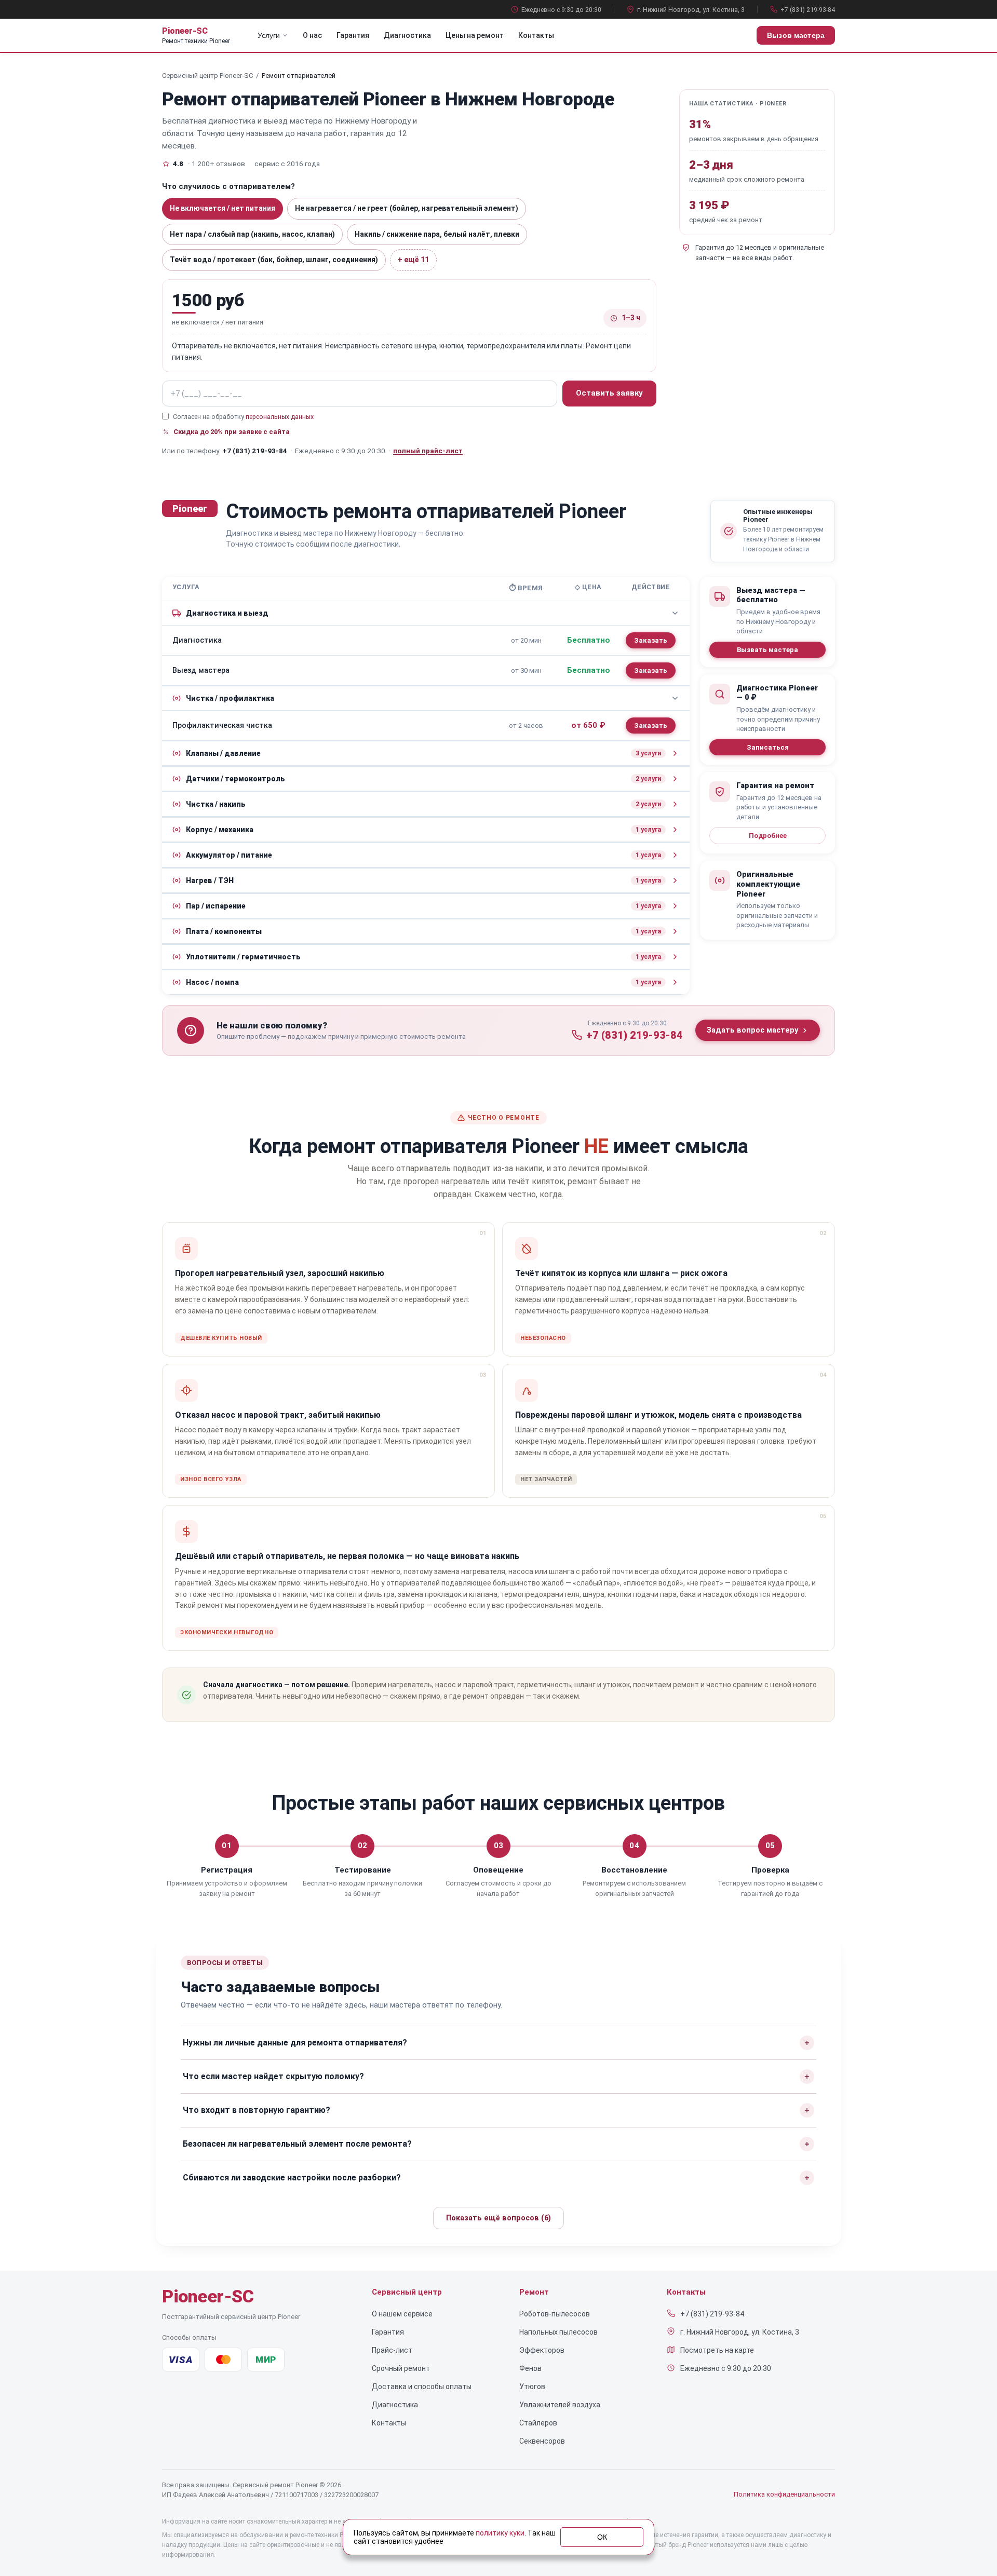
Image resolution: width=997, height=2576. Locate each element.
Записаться (768, 747)
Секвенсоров (542, 2441)
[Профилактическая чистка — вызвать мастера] (651, 726)
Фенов (530, 2368)
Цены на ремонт (475, 35)
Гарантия (353, 35)
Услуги (269, 35)
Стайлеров (538, 2423)
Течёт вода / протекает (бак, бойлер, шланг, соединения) (274, 260)
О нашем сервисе (402, 2314)
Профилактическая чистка (222, 726)
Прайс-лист (392, 2350)
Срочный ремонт (401, 2368)
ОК (602, 2537)
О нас (312, 35)
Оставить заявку (609, 393)
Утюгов (532, 2387)
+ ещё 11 (413, 260)
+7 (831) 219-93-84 (808, 10)
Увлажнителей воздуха (560, 2405)
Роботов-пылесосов (555, 2314)
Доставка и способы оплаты (422, 2387)
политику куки (500, 2533)
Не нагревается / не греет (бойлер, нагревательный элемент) (407, 208)
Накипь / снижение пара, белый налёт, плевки (437, 234)
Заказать (651, 640)
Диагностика (407, 35)
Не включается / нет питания (223, 208)
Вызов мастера (796, 35)
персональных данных (280, 417)
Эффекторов (542, 2350)
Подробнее (768, 836)
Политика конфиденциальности (784, 2494)
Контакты (536, 35)
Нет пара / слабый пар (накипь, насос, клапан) (252, 234)
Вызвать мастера (767, 650)
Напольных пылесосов (558, 2332)
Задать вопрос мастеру (752, 1030)
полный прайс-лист (428, 451)
